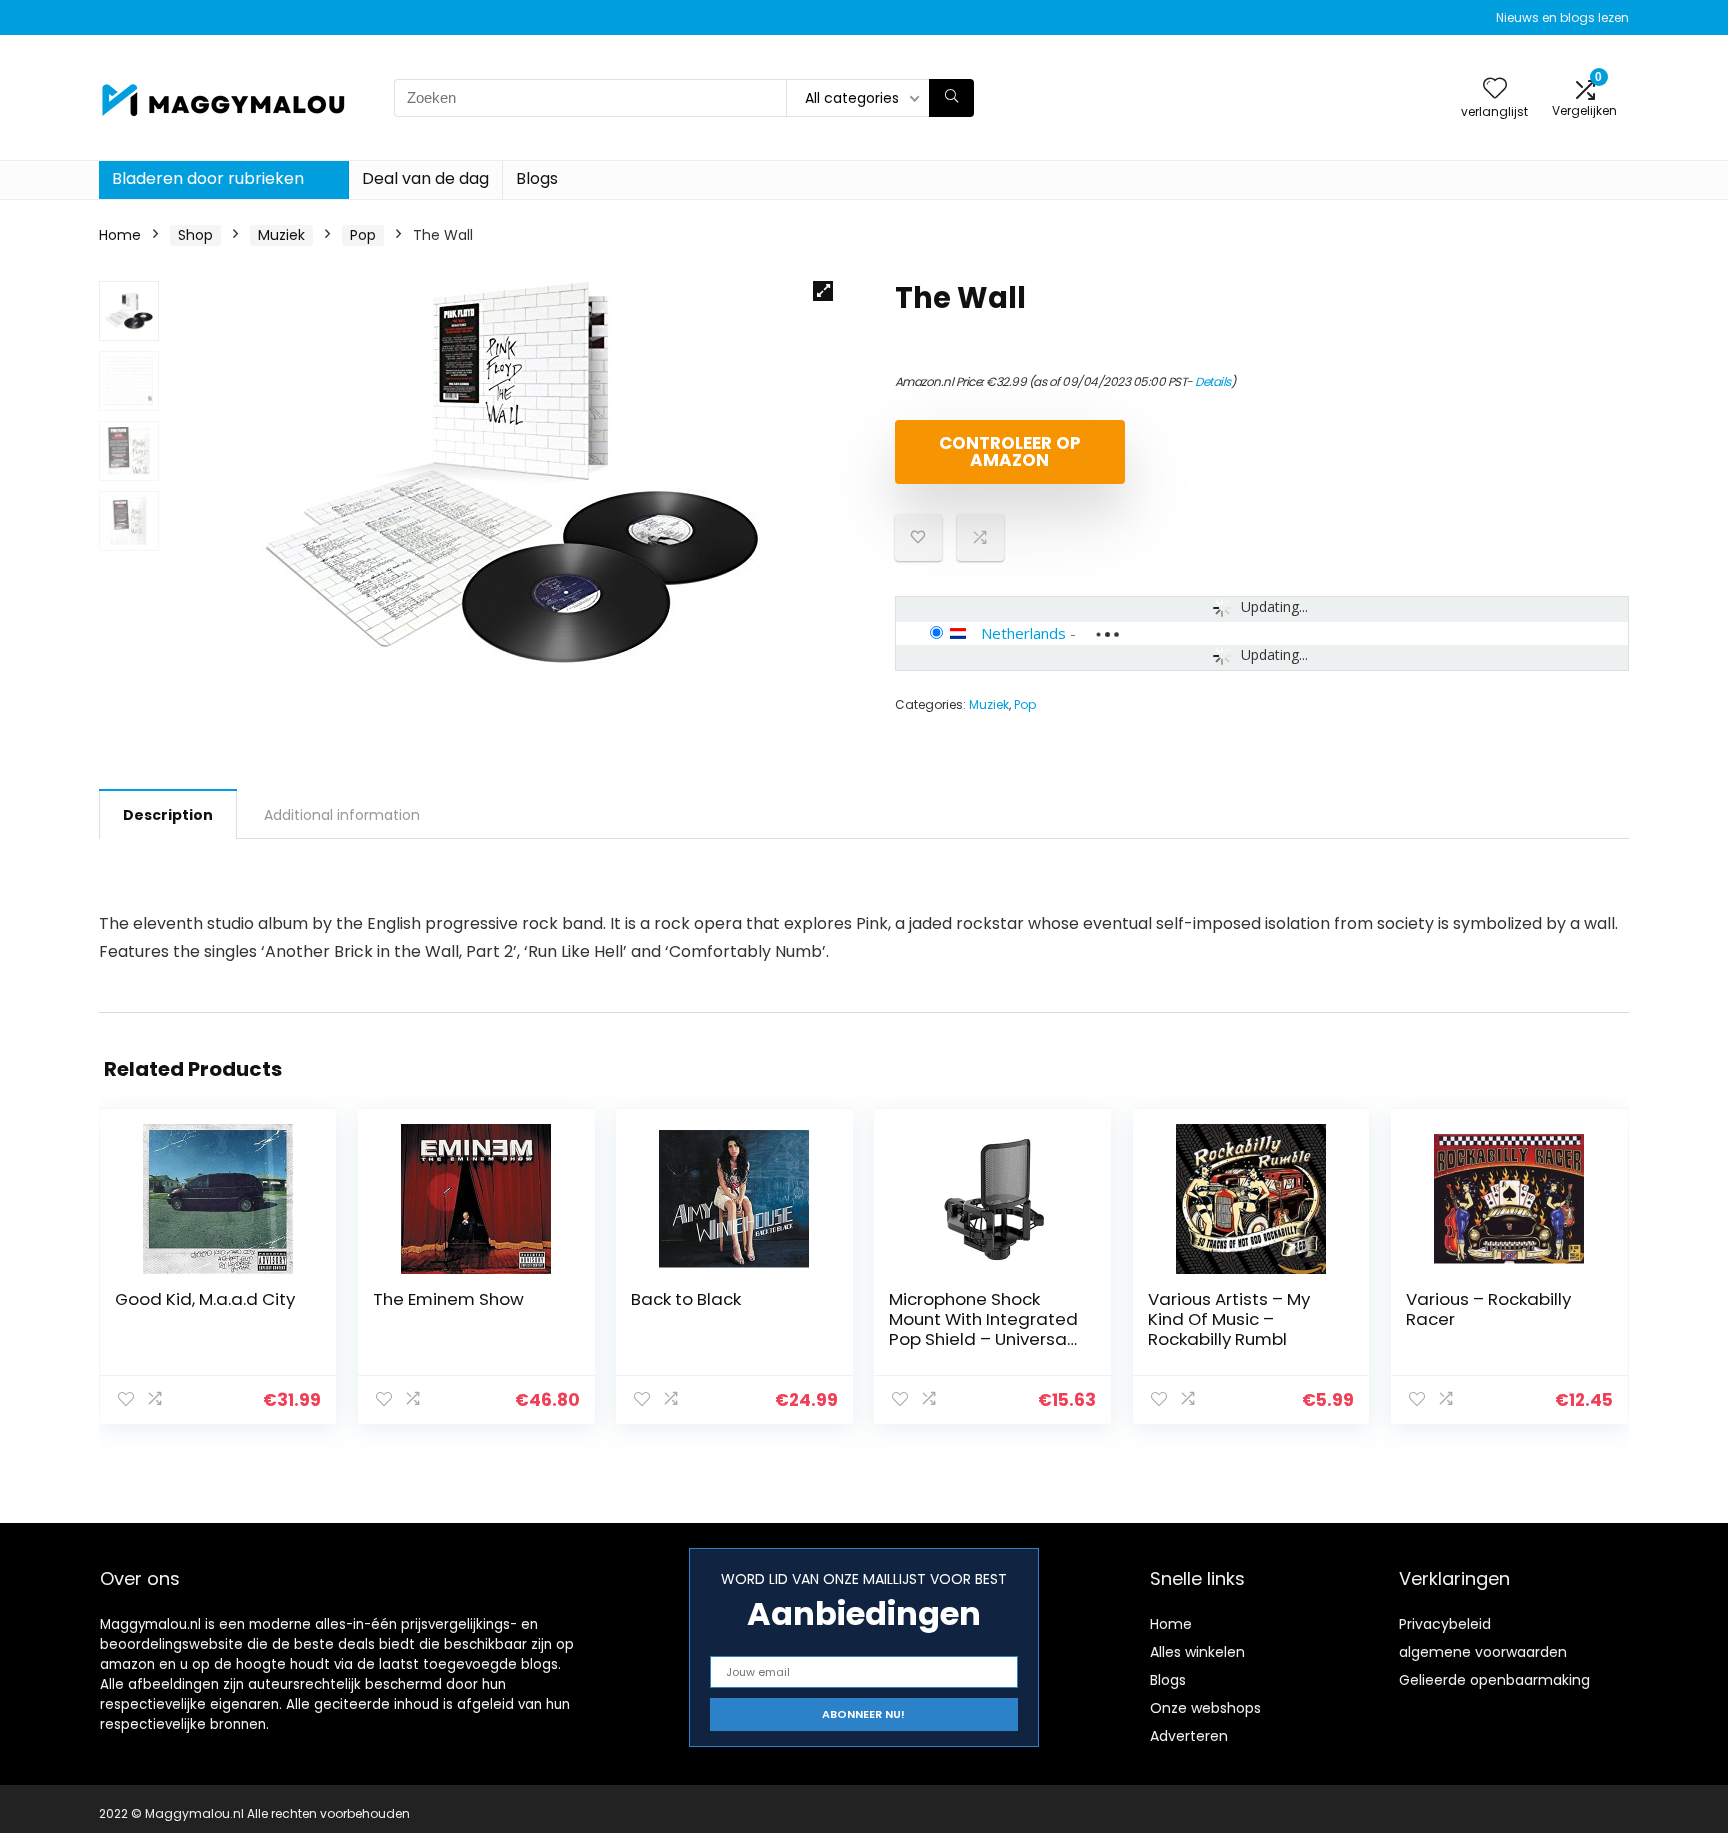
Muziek (281, 235)
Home (120, 235)
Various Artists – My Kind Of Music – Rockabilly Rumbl (1229, 1319)
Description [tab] (168, 815)
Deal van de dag (425, 178)
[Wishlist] (1495, 89)
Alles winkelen (1197, 1652)
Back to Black (686, 1299)
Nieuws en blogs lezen (1562, 17)
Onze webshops (1205, 1708)
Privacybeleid (1445, 1624)
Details (1213, 381)
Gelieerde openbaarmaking (1494, 1680)
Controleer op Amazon (1010, 451)
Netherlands (1023, 633)
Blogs (537, 178)
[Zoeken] (951, 98)
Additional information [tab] (342, 815)
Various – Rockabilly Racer (1488, 1309)
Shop (195, 235)
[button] (823, 291)
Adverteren (1189, 1736)
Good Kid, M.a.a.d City (205, 1299)
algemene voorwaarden (1483, 1652)
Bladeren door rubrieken (208, 178)
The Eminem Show (448, 1299)
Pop (363, 235)
